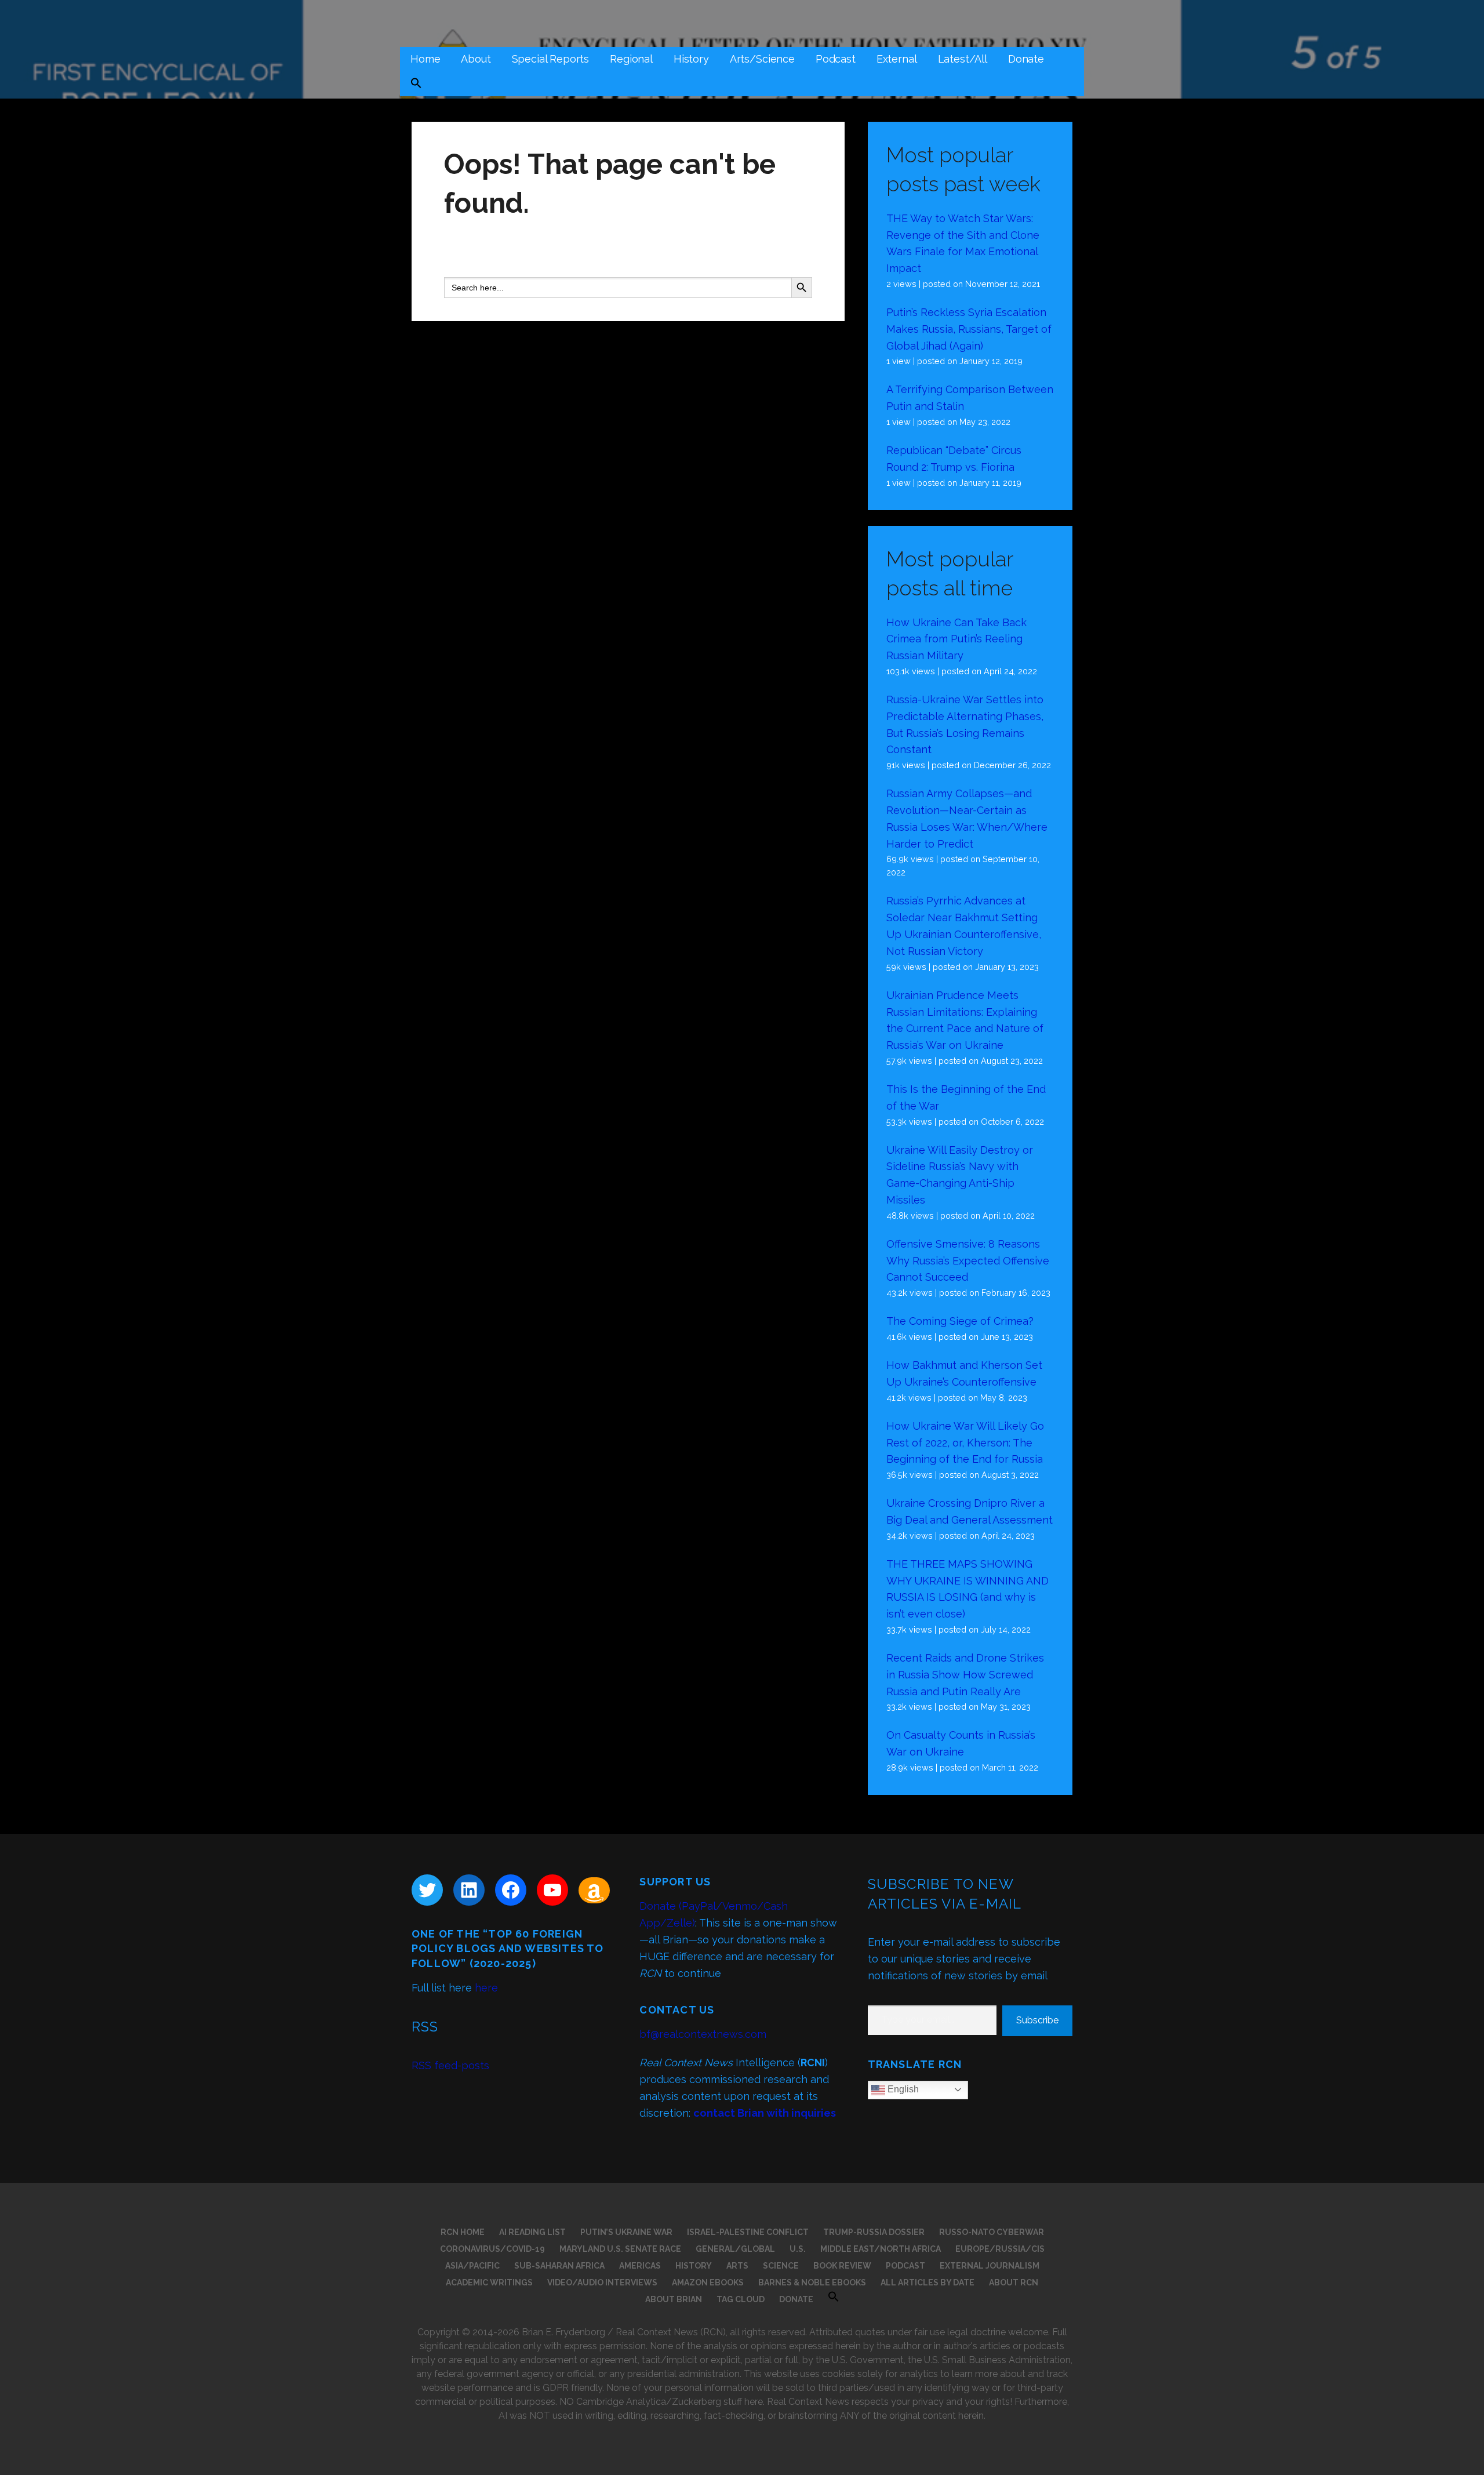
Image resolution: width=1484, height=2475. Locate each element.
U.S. (798, 2249)
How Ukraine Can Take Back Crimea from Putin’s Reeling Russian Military (956, 639)
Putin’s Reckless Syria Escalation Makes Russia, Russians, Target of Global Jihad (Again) (969, 329)
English (902, 2089)
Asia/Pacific (472, 2266)
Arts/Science (762, 59)
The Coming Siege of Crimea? (960, 1321)
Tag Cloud (741, 2299)
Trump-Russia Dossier (874, 2232)
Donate (1026, 59)
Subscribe (1037, 2020)
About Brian (674, 2299)
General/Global (735, 2249)
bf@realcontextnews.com (703, 2034)
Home (425, 59)
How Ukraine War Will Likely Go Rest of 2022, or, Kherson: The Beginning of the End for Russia (965, 1443)
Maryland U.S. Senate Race (620, 2249)
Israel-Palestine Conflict (748, 2232)
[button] (416, 84)
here (486, 1988)
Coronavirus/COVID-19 (492, 2249)
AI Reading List (532, 2232)
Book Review (842, 2266)
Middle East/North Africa (881, 2249)
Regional (631, 59)
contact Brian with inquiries (765, 2113)
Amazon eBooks (708, 2283)
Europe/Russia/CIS (1000, 2249)
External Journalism (990, 2266)
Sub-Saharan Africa (559, 2266)
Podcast (836, 59)
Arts (737, 2266)
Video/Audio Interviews (602, 2283)
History (691, 59)
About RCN (1014, 2283)
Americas (640, 2266)
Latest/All (963, 59)
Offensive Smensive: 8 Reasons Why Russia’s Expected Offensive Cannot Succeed (968, 1261)
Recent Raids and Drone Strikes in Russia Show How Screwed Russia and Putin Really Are (965, 1675)
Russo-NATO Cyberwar (992, 2232)
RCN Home (463, 2232)
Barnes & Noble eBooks (812, 2283)
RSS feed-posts (450, 2065)
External (897, 59)
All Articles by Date (927, 2283)
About (476, 59)
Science (781, 2266)
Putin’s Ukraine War (626, 2232)
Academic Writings (489, 2283)
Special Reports (551, 59)
